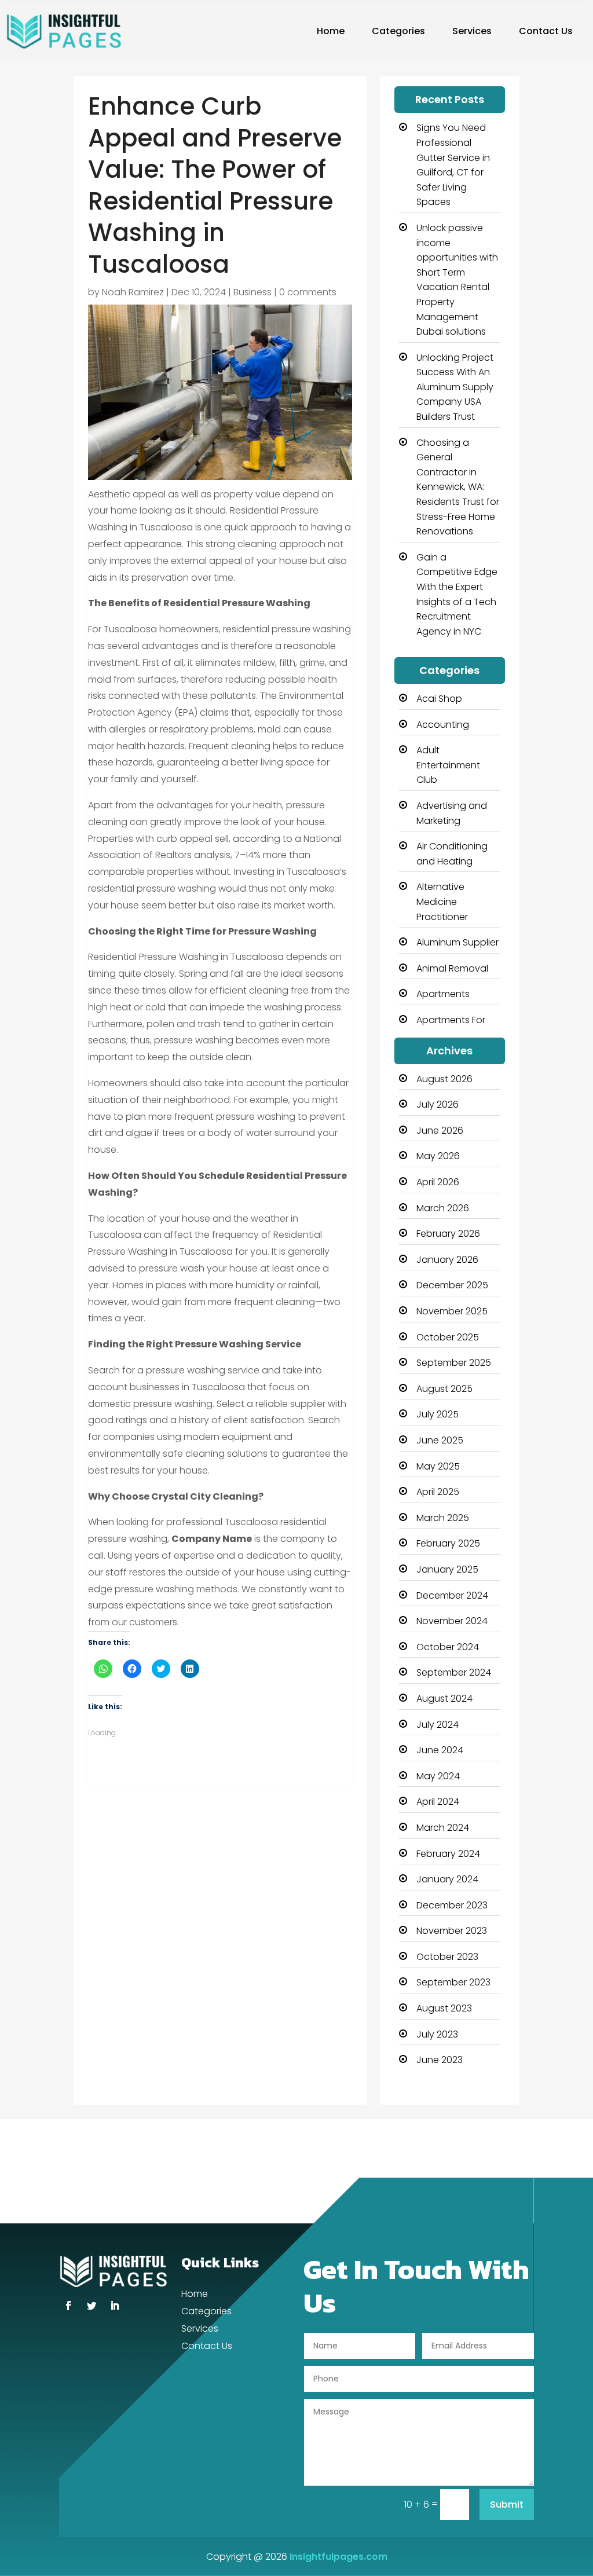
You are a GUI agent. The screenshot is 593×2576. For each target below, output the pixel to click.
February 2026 (448, 1234)
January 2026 (447, 1260)
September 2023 (453, 1982)
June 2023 (440, 2060)
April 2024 (438, 1802)
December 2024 (452, 1595)
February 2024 (448, 1854)
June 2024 (440, 1750)
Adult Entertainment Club (448, 765)
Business (252, 292)
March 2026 (443, 1208)
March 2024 (443, 1828)
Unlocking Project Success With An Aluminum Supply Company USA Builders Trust (455, 387)
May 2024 (438, 1776)
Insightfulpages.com (338, 2557)
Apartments (443, 994)
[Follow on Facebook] (68, 2306)
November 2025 (452, 1311)
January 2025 (447, 1569)
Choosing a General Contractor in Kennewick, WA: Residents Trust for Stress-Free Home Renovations (458, 487)
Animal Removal (452, 968)
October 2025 (448, 1337)
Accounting (443, 725)
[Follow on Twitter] (91, 2306)
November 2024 (452, 1621)
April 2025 (438, 1492)
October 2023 (447, 1957)
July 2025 (438, 1414)
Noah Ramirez (133, 292)
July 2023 (437, 2034)
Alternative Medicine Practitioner (442, 902)
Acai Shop (439, 699)
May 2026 (438, 1156)
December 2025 (452, 1285)
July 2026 (438, 1104)
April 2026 (438, 1182)
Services (472, 31)
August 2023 (444, 2008)
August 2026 (444, 1079)
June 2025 (440, 1440)
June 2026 (440, 1131)
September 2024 (454, 1672)
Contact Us (546, 31)
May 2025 (438, 1466)
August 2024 (444, 1699)
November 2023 (452, 1931)
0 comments (308, 292)
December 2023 (452, 1905)
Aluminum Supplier (457, 942)
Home (331, 31)
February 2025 (448, 1543)
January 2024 (447, 1879)
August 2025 (444, 1389)
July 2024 (438, 1725)
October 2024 (448, 1647)
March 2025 (443, 1518)
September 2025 (454, 1363)
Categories (398, 31)
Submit (507, 2504)
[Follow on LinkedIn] (115, 2306)
